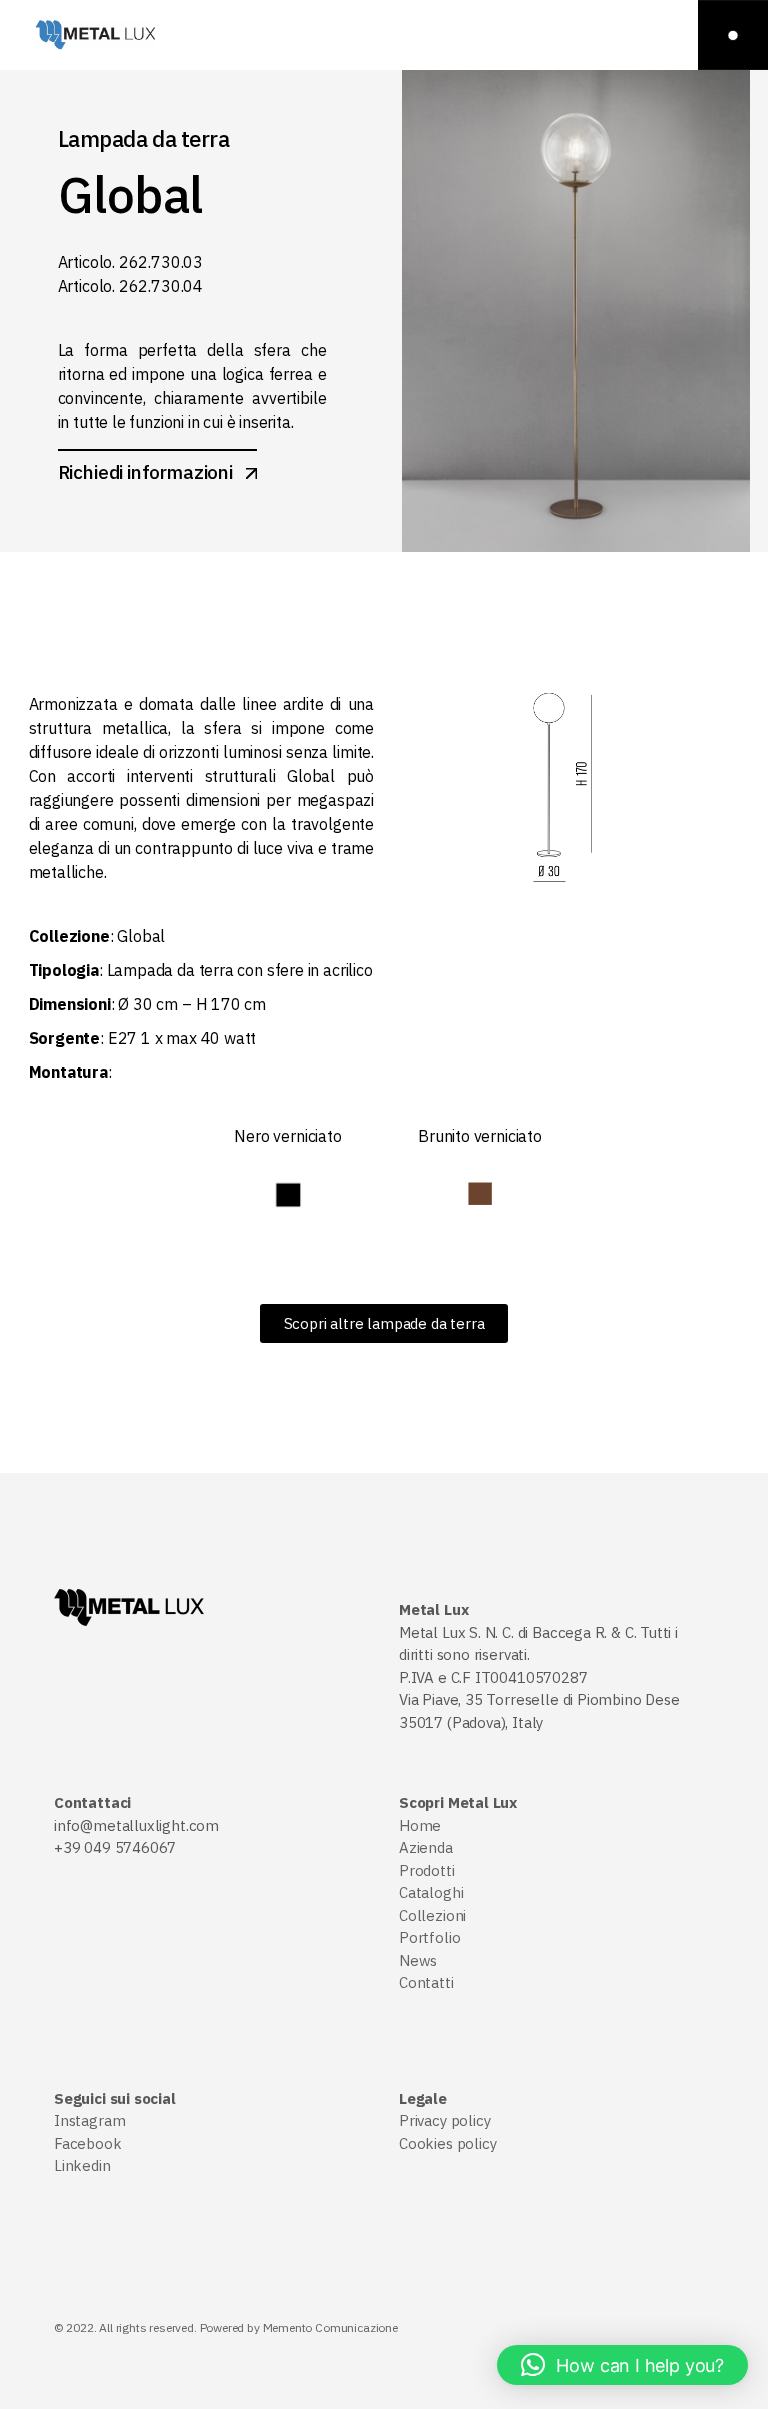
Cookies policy (447, 2143)
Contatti (426, 1982)
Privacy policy (444, 2120)
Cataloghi (431, 1892)
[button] (622, 2365)
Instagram (89, 2120)
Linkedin (82, 2165)
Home (420, 1825)
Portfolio (429, 1937)
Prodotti (427, 1870)
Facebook (88, 2143)
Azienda (426, 1847)
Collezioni (432, 1915)
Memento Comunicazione (330, 2327)
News (418, 1960)
